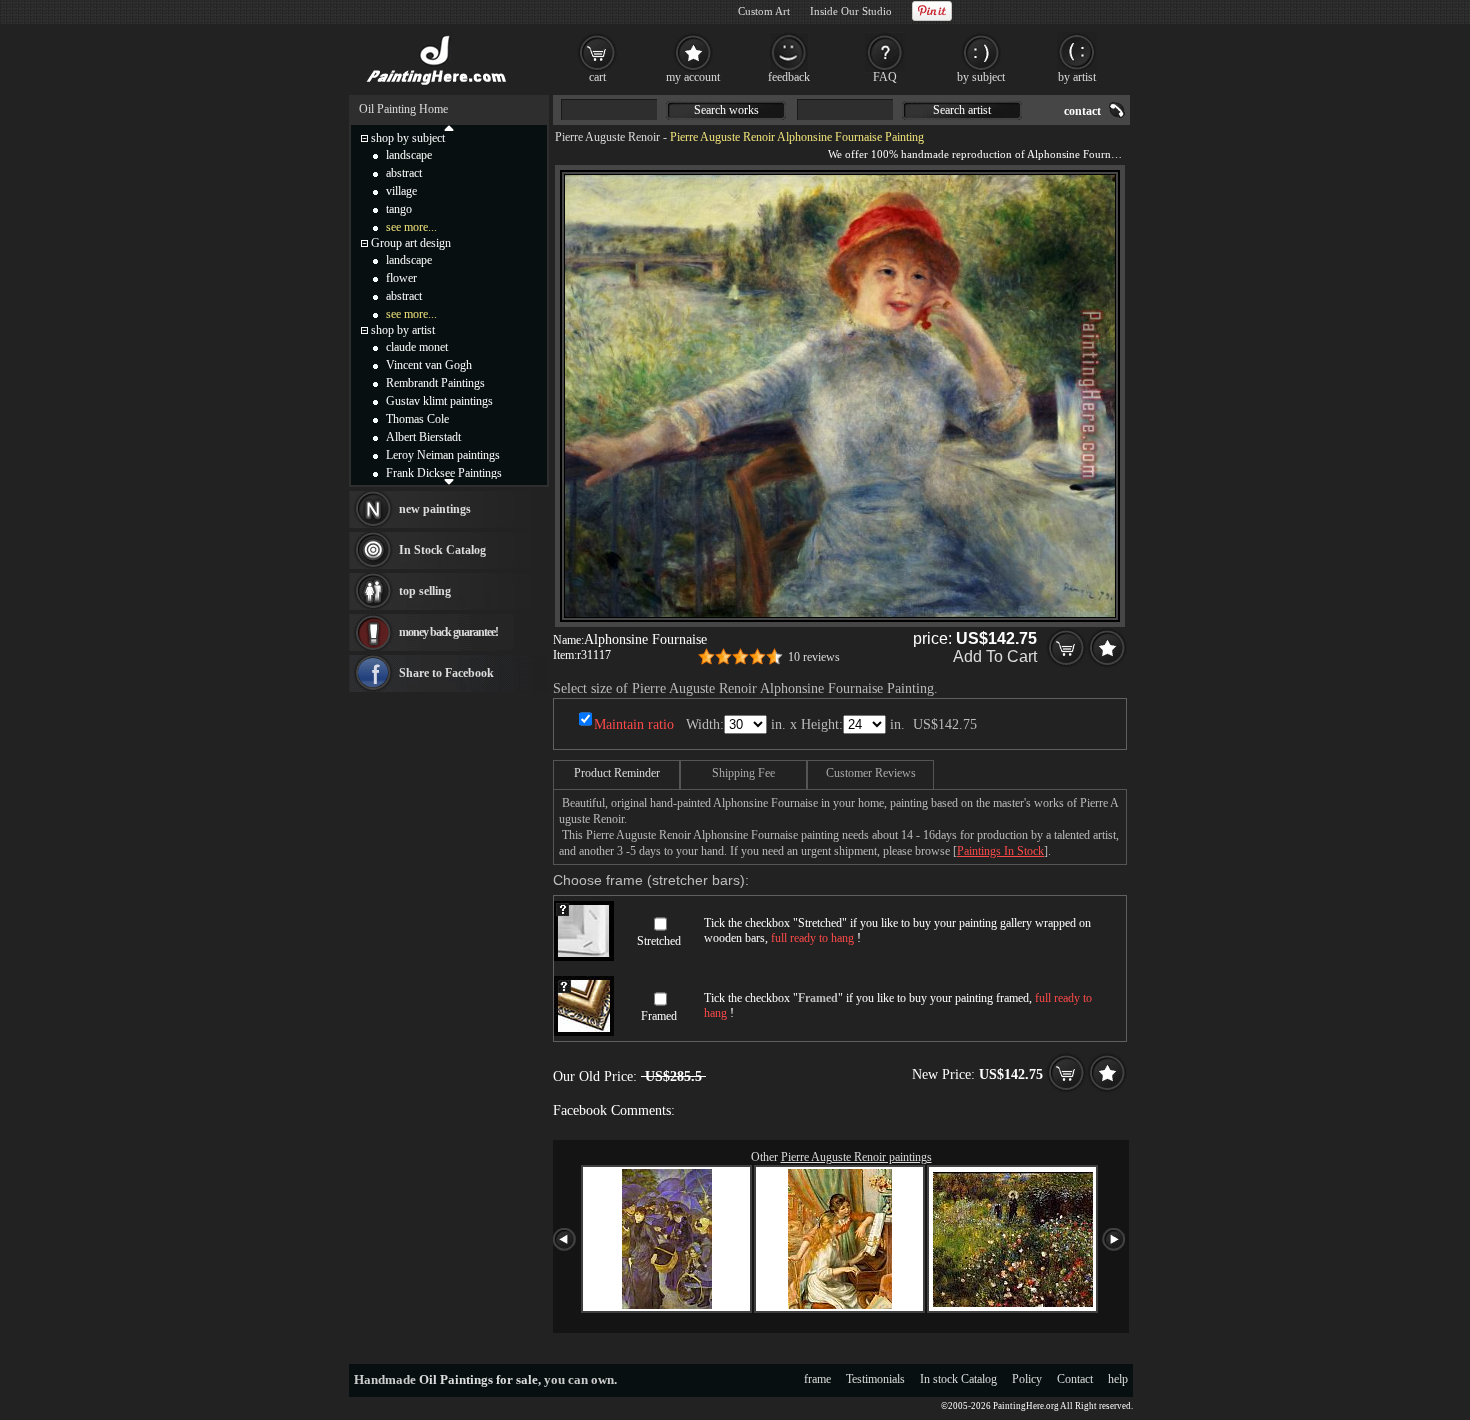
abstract (404, 173)
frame (817, 1379)
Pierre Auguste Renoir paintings (856, 1157)
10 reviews (814, 657)
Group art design (411, 243)
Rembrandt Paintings (435, 383)
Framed (659, 1016)
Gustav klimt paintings (439, 401)
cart (597, 77)
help (1118, 1379)
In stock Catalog (958, 1379)
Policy (1027, 1379)
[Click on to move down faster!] (449, 481)
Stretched (659, 941)
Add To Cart (995, 656)
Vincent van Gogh (429, 365)
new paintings (435, 509)
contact (1082, 111)
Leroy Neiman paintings (443, 455)
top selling (425, 591)
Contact (1075, 1379)
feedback (789, 77)
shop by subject (408, 138)
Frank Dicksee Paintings (444, 473)
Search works (726, 110)
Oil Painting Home (403, 109)
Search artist (962, 110)
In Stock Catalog (442, 550)
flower (401, 278)
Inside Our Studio (851, 11)
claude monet (417, 347)
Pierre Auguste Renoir (607, 137)
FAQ (885, 77)
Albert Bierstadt (423, 437)
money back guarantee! (448, 632)
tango (399, 209)
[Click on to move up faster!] (449, 127)
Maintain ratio (634, 724)
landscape (409, 155)
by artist (1077, 77)
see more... (411, 227)
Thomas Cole (417, 419)
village (401, 191)
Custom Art (764, 11)
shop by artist (403, 330)
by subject (981, 77)
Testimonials (875, 1379)
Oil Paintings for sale (478, 1379)
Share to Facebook (446, 673)
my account (693, 77)
